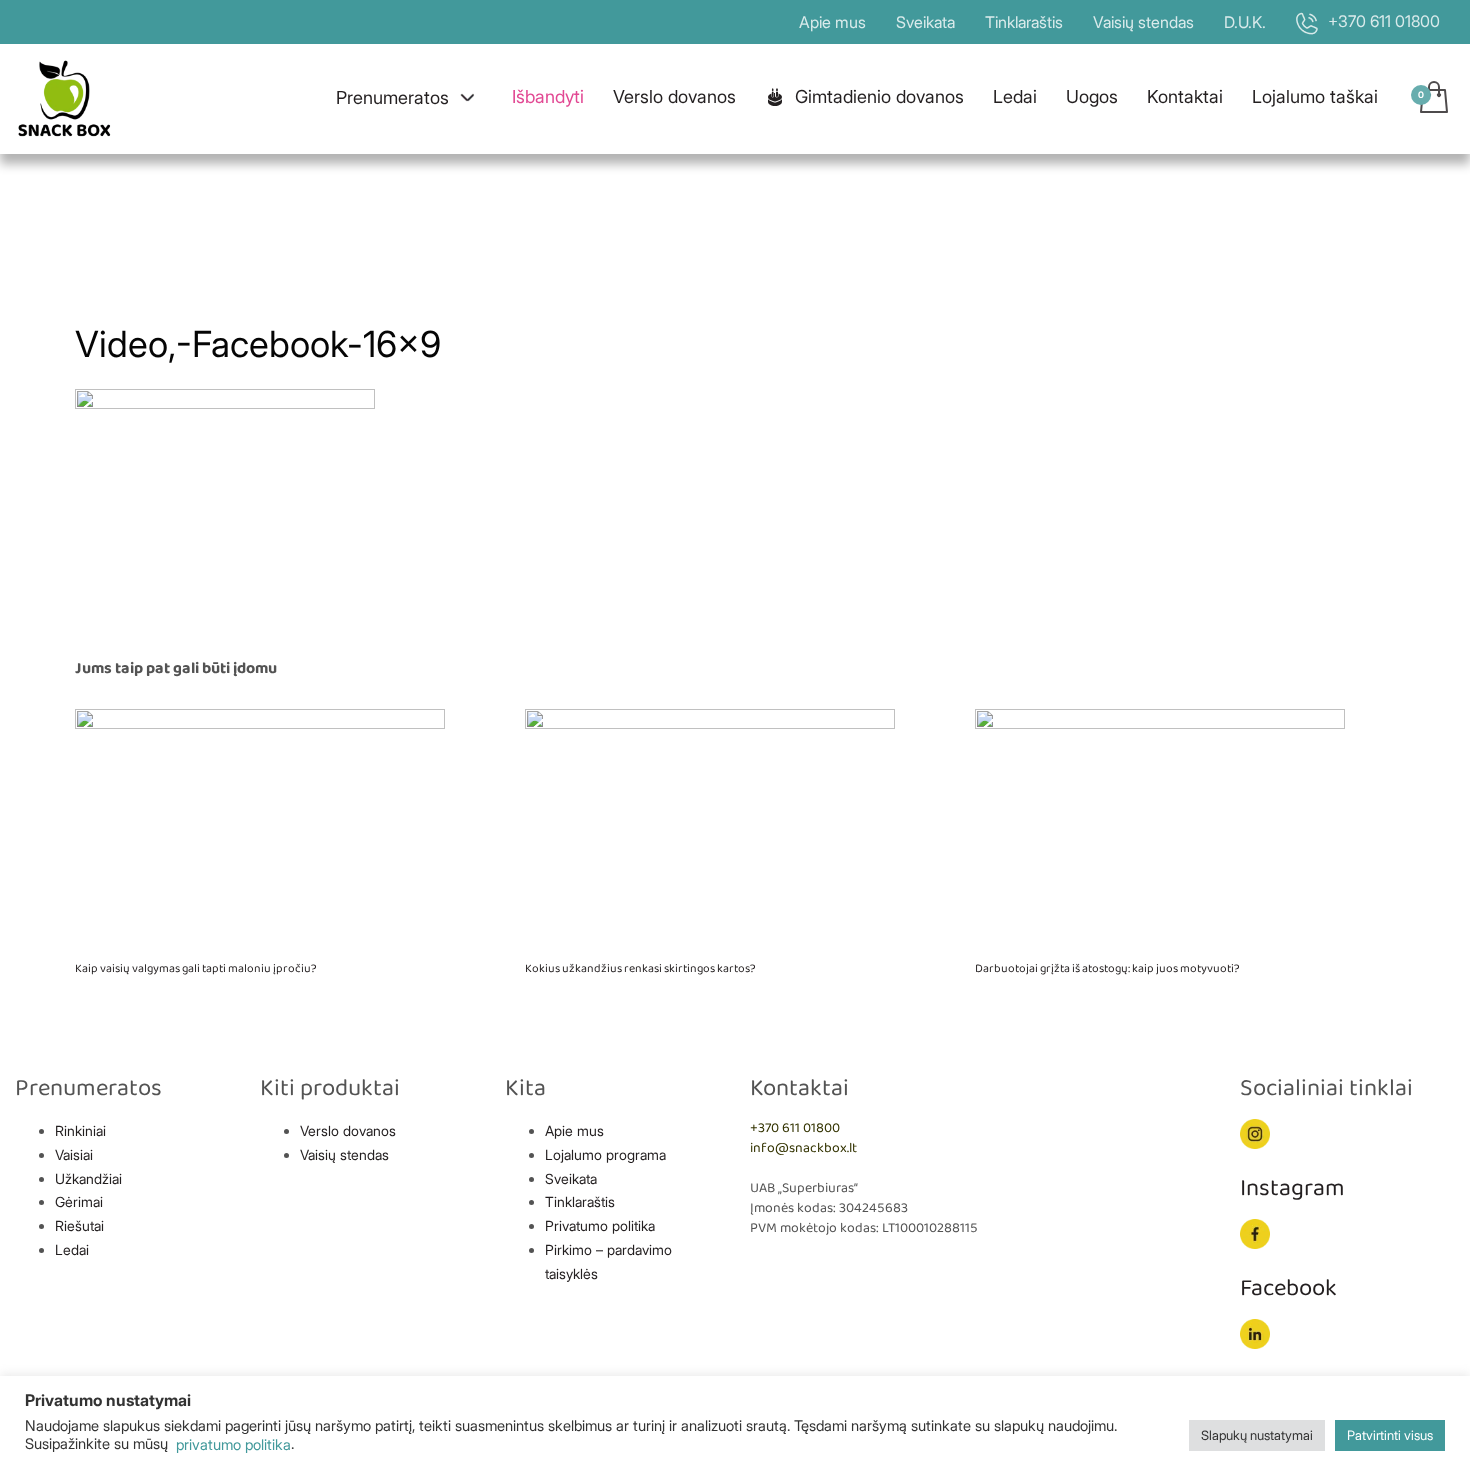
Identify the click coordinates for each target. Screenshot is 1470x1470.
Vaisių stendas (1143, 22)
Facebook (1288, 1288)
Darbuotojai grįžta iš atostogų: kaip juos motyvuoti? (1107, 968)
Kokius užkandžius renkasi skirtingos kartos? (640, 968)
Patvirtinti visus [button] (1390, 1435)
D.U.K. (1245, 22)
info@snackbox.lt (803, 1148)
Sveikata (925, 22)
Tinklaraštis (1024, 22)
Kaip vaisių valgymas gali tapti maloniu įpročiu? (196, 968)
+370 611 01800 (795, 1128)
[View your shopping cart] (1432, 99)
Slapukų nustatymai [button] (1257, 1435)
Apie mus (832, 22)
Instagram (1292, 1188)
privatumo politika (231, 1445)
